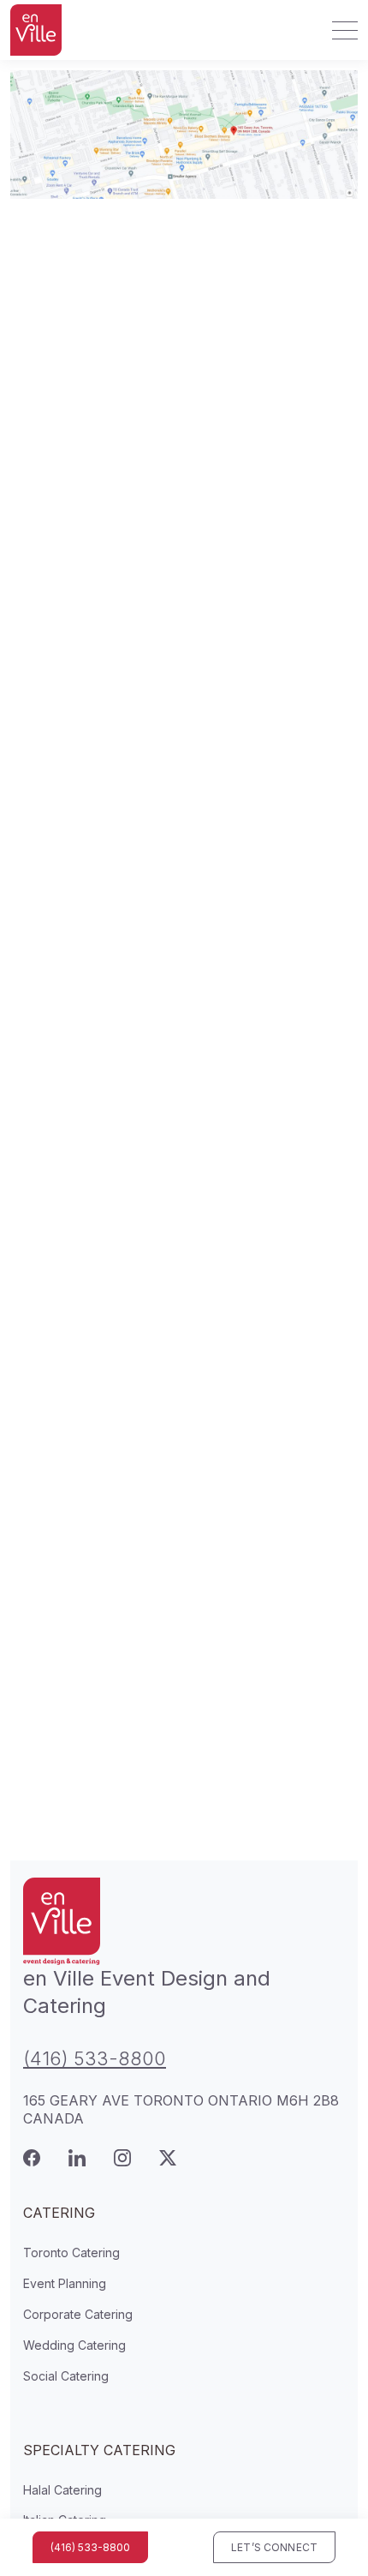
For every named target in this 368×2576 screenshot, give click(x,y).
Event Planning (65, 2283)
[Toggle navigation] (340, 30)
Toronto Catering (71, 2253)
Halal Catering (62, 2490)
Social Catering (66, 2376)
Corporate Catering (78, 2314)
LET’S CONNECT (274, 2547)
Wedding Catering (74, 2345)
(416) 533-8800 (95, 2058)
